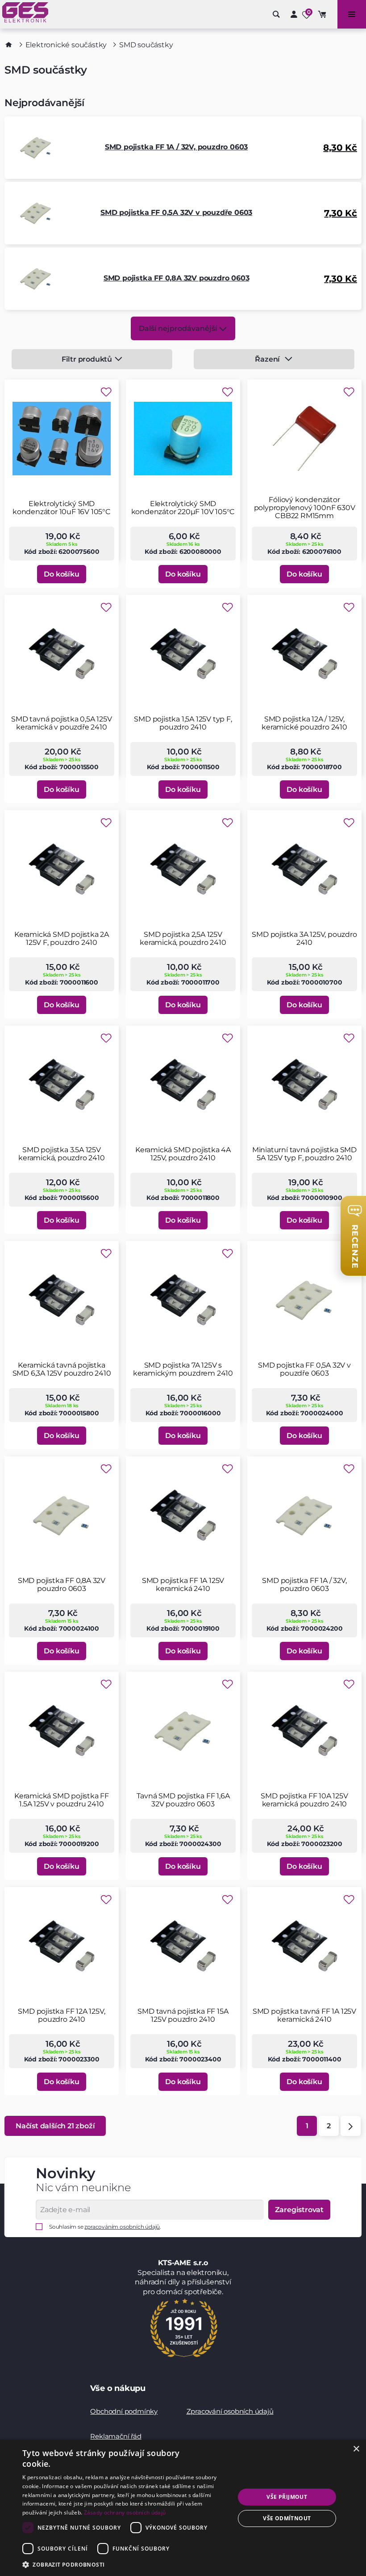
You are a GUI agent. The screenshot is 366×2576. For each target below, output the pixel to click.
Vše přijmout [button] (287, 2497)
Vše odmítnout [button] (287, 2518)
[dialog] (183, 2508)
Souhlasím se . (105, 2227)
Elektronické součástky (66, 45)
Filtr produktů (87, 359)
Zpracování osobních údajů (230, 2411)
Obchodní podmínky (124, 2411)
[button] (125, 2564)
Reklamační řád (116, 2436)
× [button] (356, 2449)
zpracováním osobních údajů (122, 2227)
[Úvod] (9, 45)
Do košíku (61, 574)
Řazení (267, 359)
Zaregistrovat (299, 2210)
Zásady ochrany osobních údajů (125, 2512)
